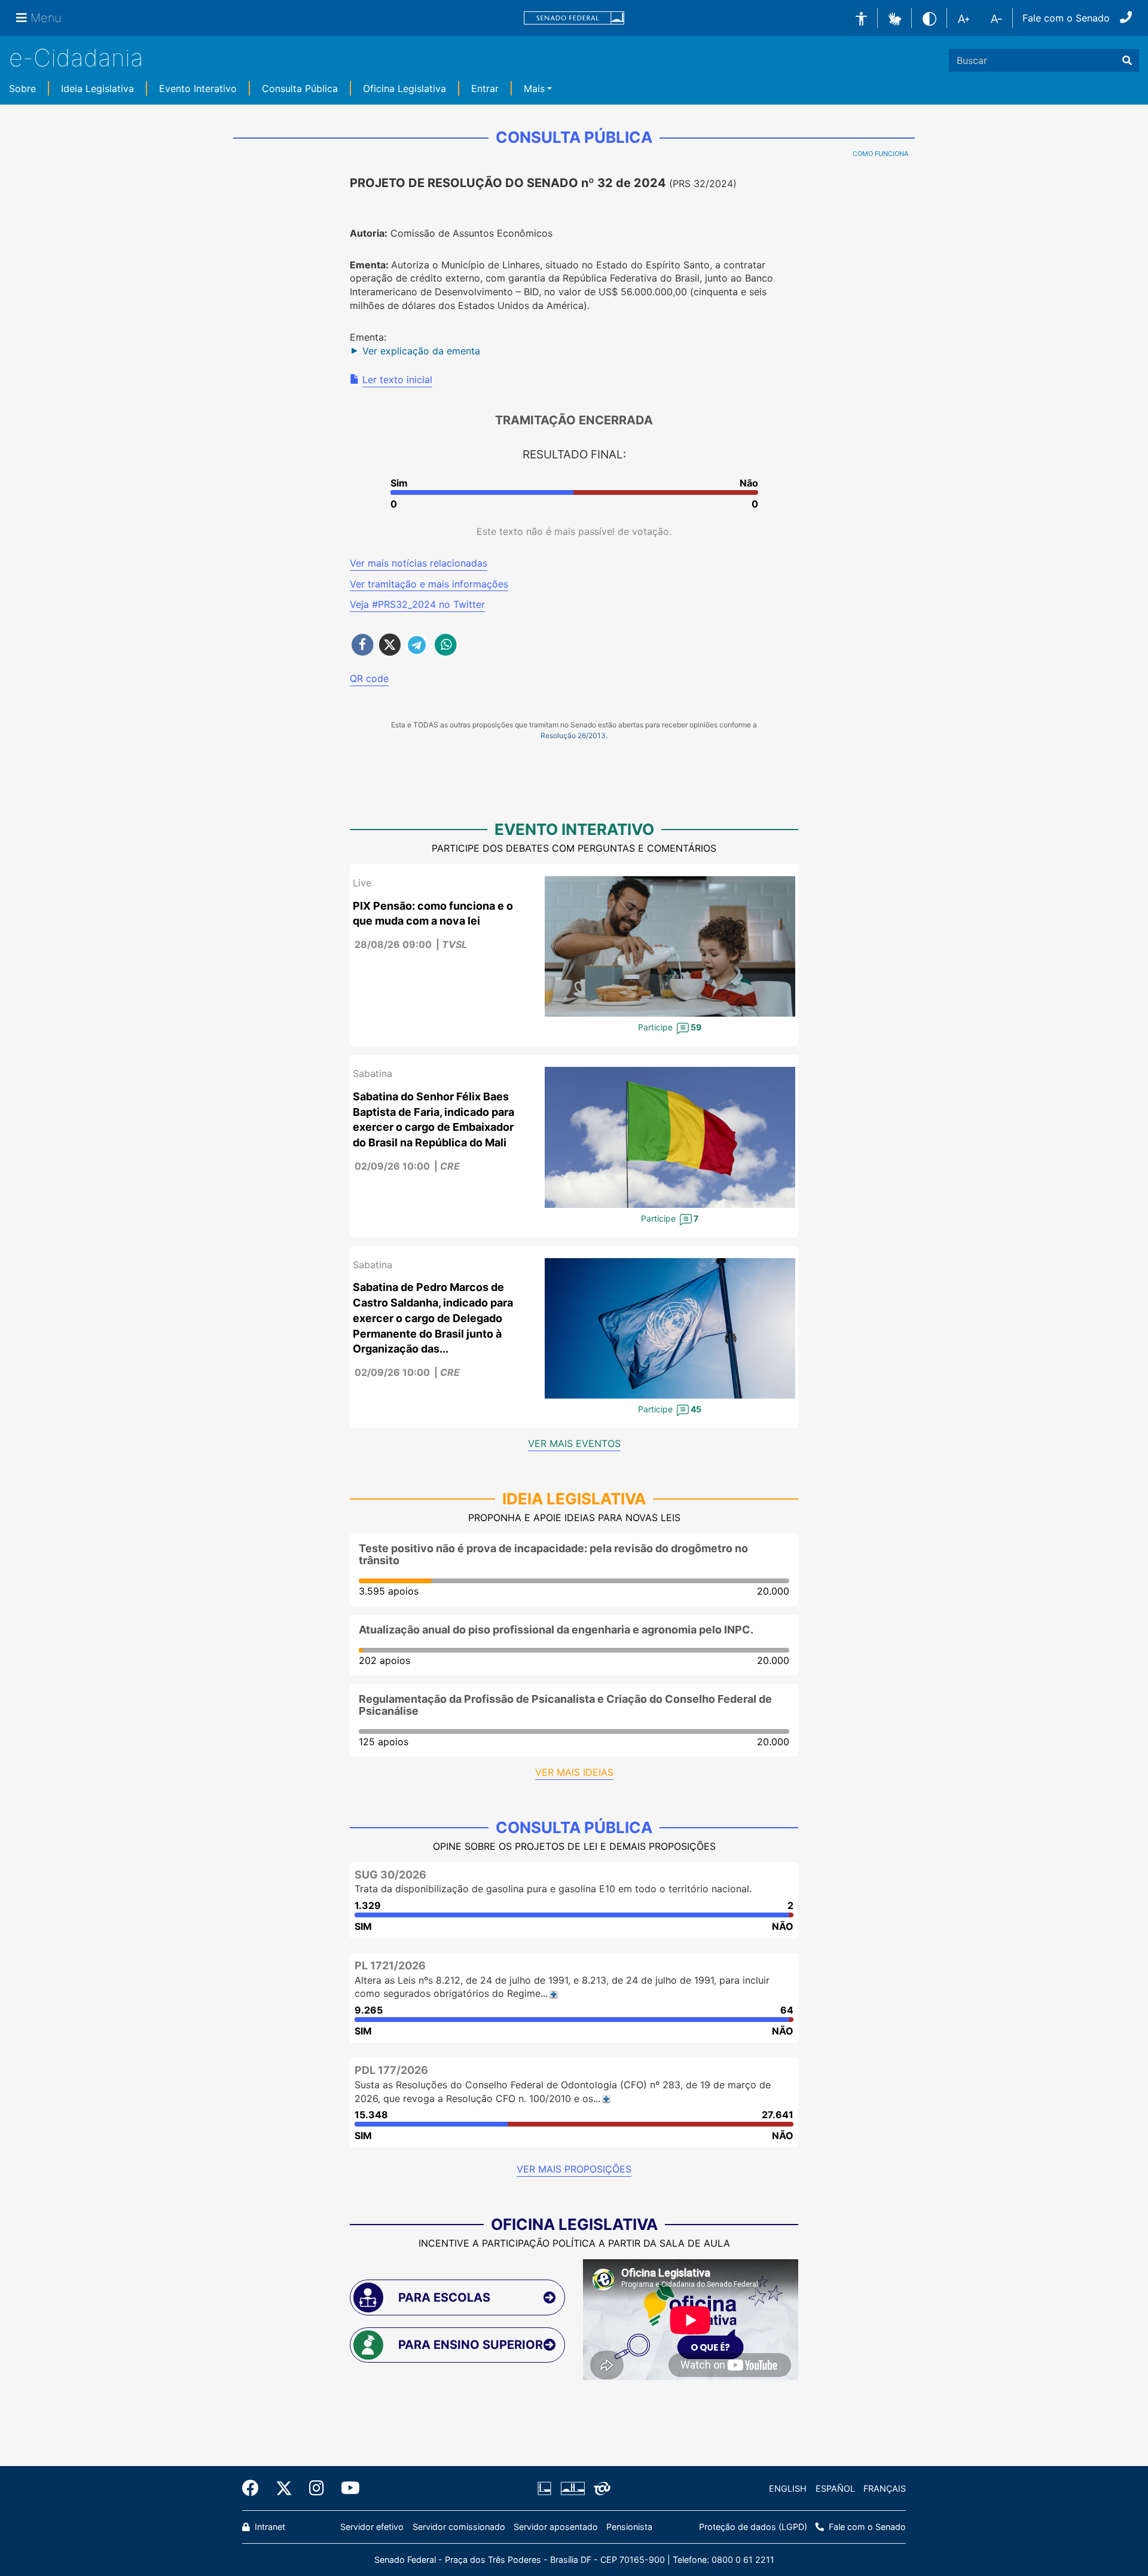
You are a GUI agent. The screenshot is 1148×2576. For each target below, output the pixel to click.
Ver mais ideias (574, 1772)
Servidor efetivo (372, 2527)
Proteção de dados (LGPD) (753, 2527)
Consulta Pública (300, 88)
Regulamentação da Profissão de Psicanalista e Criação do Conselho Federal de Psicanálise (565, 1705)
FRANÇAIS (885, 2488)
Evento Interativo (198, 88)
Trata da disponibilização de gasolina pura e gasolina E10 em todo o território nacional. (553, 1889)
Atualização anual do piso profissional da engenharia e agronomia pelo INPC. (556, 1630)
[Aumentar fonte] (964, 18)
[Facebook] (255, 2488)
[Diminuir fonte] (996, 18)
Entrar (485, 88)
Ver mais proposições (574, 2169)
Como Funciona (880, 154)
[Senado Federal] (574, 18)
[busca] (1127, 60)
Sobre (22, 88)
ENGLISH (788, 2488)
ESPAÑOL (835, 2488)
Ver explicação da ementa (421, 351)
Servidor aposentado (556, 2527)
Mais (534, 88)
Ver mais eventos (574, 1443)
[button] (895, 17)
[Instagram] (317, 2488)
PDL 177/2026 (391, 2070)
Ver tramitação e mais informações (429, 584)
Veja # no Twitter (417, 604)
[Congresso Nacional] (572, 2489)
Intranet (269, 2527)
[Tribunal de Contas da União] (600, 2489)
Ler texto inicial (397, 380)
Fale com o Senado (1066, 18)
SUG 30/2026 (390, 1875)
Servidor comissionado (459, 2527)
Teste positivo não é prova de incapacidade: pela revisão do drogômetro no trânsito (553, 1554)
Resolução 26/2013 (573, 735)
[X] (284, 2488)
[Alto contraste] (929, 18)
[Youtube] (346, 2488)
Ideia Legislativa (97, 88)
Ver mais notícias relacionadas (419, 563)
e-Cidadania (76, 58)
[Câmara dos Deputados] (546, 2489)
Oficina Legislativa (404, 88)
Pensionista (629, 2527)
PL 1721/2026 (390, 1965)
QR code (369, 678)
